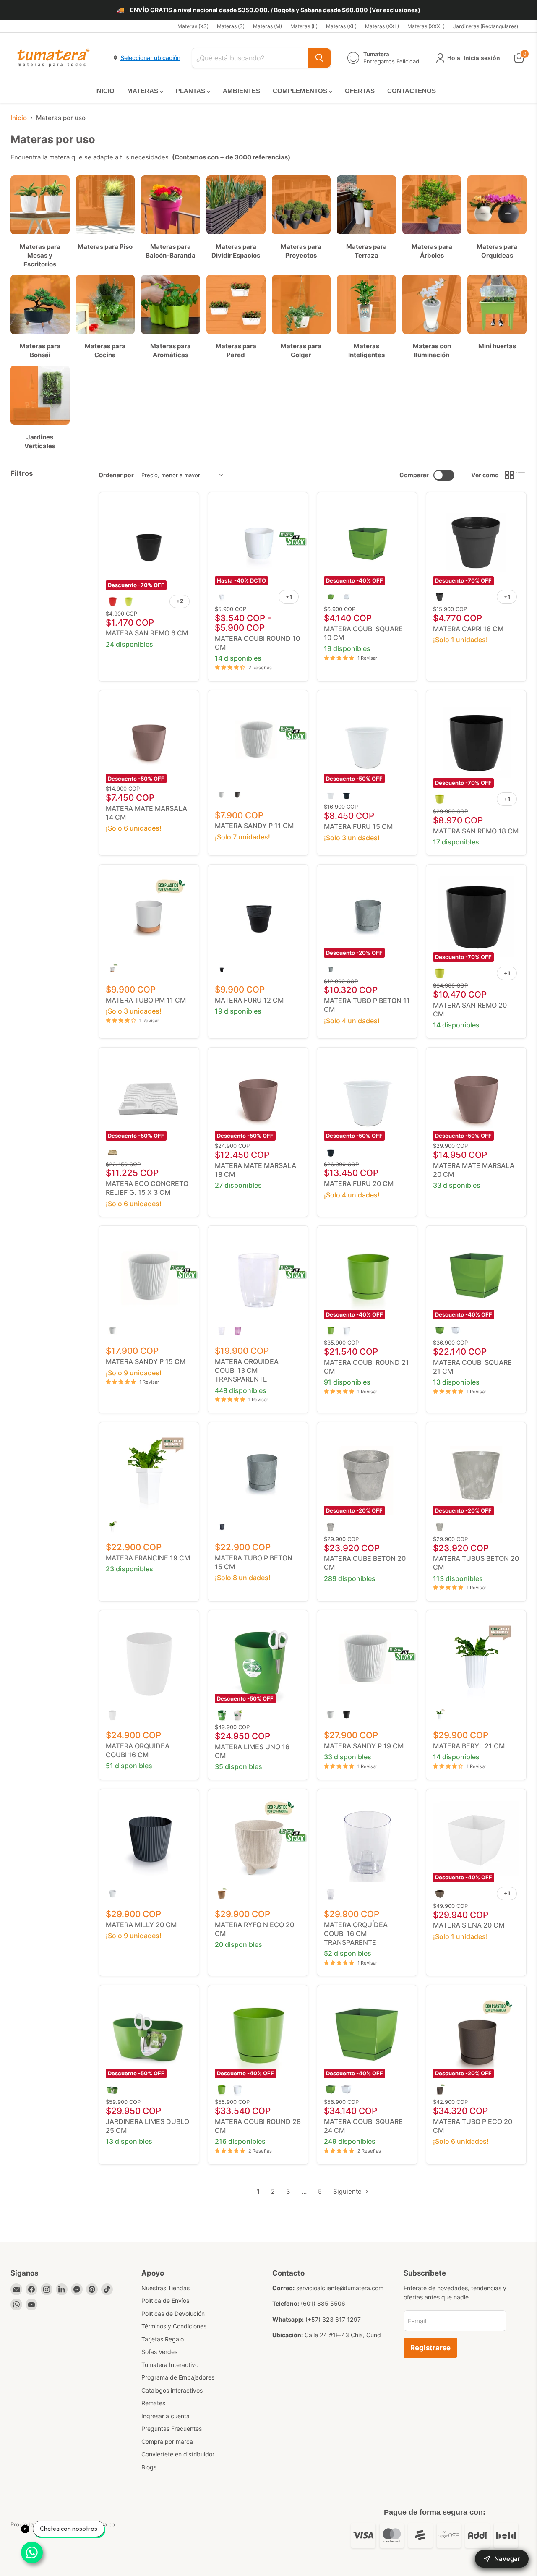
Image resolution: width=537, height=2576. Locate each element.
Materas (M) (267, 26)
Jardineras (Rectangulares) (486, 26)
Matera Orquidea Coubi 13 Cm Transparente (247, 1370)
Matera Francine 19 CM (148, 1558)
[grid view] (509, 475)
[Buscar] (319, 58)
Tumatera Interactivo (170, 2365)
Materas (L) (304, 26)
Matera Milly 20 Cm (141, 1925)
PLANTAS (191, 91)
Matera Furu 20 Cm (359, 1183)
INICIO (105, 91)
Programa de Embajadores (178, 2377)
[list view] (521, 475)
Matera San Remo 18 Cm (476, 831)
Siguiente (348, 2191)
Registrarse (430, 2348)
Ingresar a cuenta (166, 2416)
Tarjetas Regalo (163, 2339)
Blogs (149, 2467)
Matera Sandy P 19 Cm (364, 1746)
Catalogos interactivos (172, 2390)
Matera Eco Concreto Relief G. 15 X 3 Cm (147, 1188)
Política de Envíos (165, 2300)
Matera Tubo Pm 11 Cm (146, 1000)
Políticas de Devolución (173, 2313)
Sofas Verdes (159, 2352)
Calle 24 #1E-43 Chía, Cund (343, 2335)
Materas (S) (231, 26)
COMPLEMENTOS (301, 91)
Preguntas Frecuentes (172, 2428)
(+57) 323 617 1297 (333, 2319)
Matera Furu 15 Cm (358, 826)
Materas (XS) (193, 26)
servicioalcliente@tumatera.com (340, 2288)
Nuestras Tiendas (166, 2288)
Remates (153, 2403)
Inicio (19, 118)
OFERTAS (360, 91)
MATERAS (143, 91)
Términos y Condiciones (174, 2326)
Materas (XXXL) (426, 26)
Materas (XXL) (382, 26)
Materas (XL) (341, 26)
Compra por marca (167, 2441)
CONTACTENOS (412, 91)
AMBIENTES (241, 91)
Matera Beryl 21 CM (469, 1746)
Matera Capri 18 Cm (468, 629)
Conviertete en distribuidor (178, 2454)
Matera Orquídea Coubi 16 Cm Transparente (356, 1933)
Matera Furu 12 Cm (249, 1000)
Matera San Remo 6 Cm (147, 633)
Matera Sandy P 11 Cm (254, 826)
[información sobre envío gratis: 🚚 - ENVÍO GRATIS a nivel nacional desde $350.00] (268, 10)
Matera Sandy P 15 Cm (146, 1361)
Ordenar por (116, 475)
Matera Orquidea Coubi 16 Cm (138, 1750)
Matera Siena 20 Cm (469, 1925)
